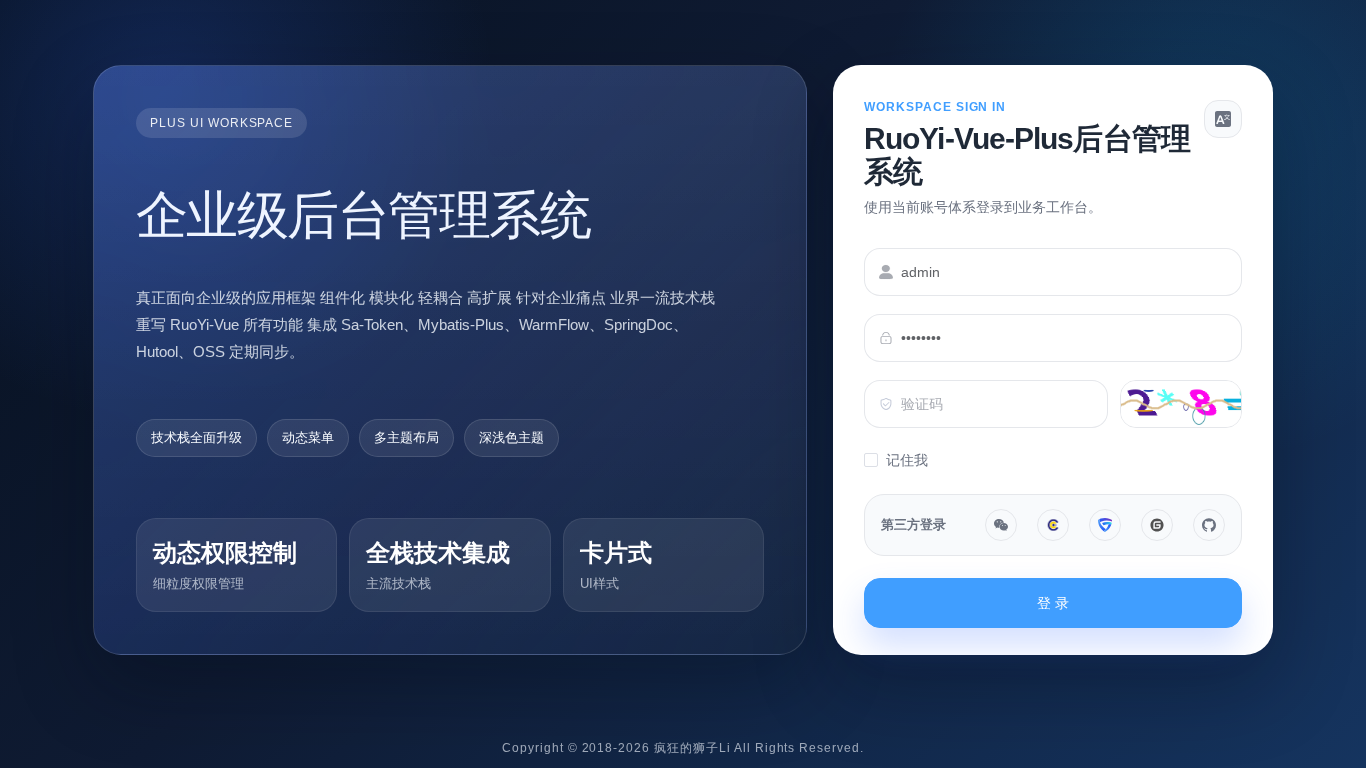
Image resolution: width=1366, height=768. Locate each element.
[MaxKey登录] (1053, 525)
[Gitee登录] (1157, 525)
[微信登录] (1001, 525)
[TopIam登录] (1105, 525)
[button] (1223, 119)
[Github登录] (1209, 525)
